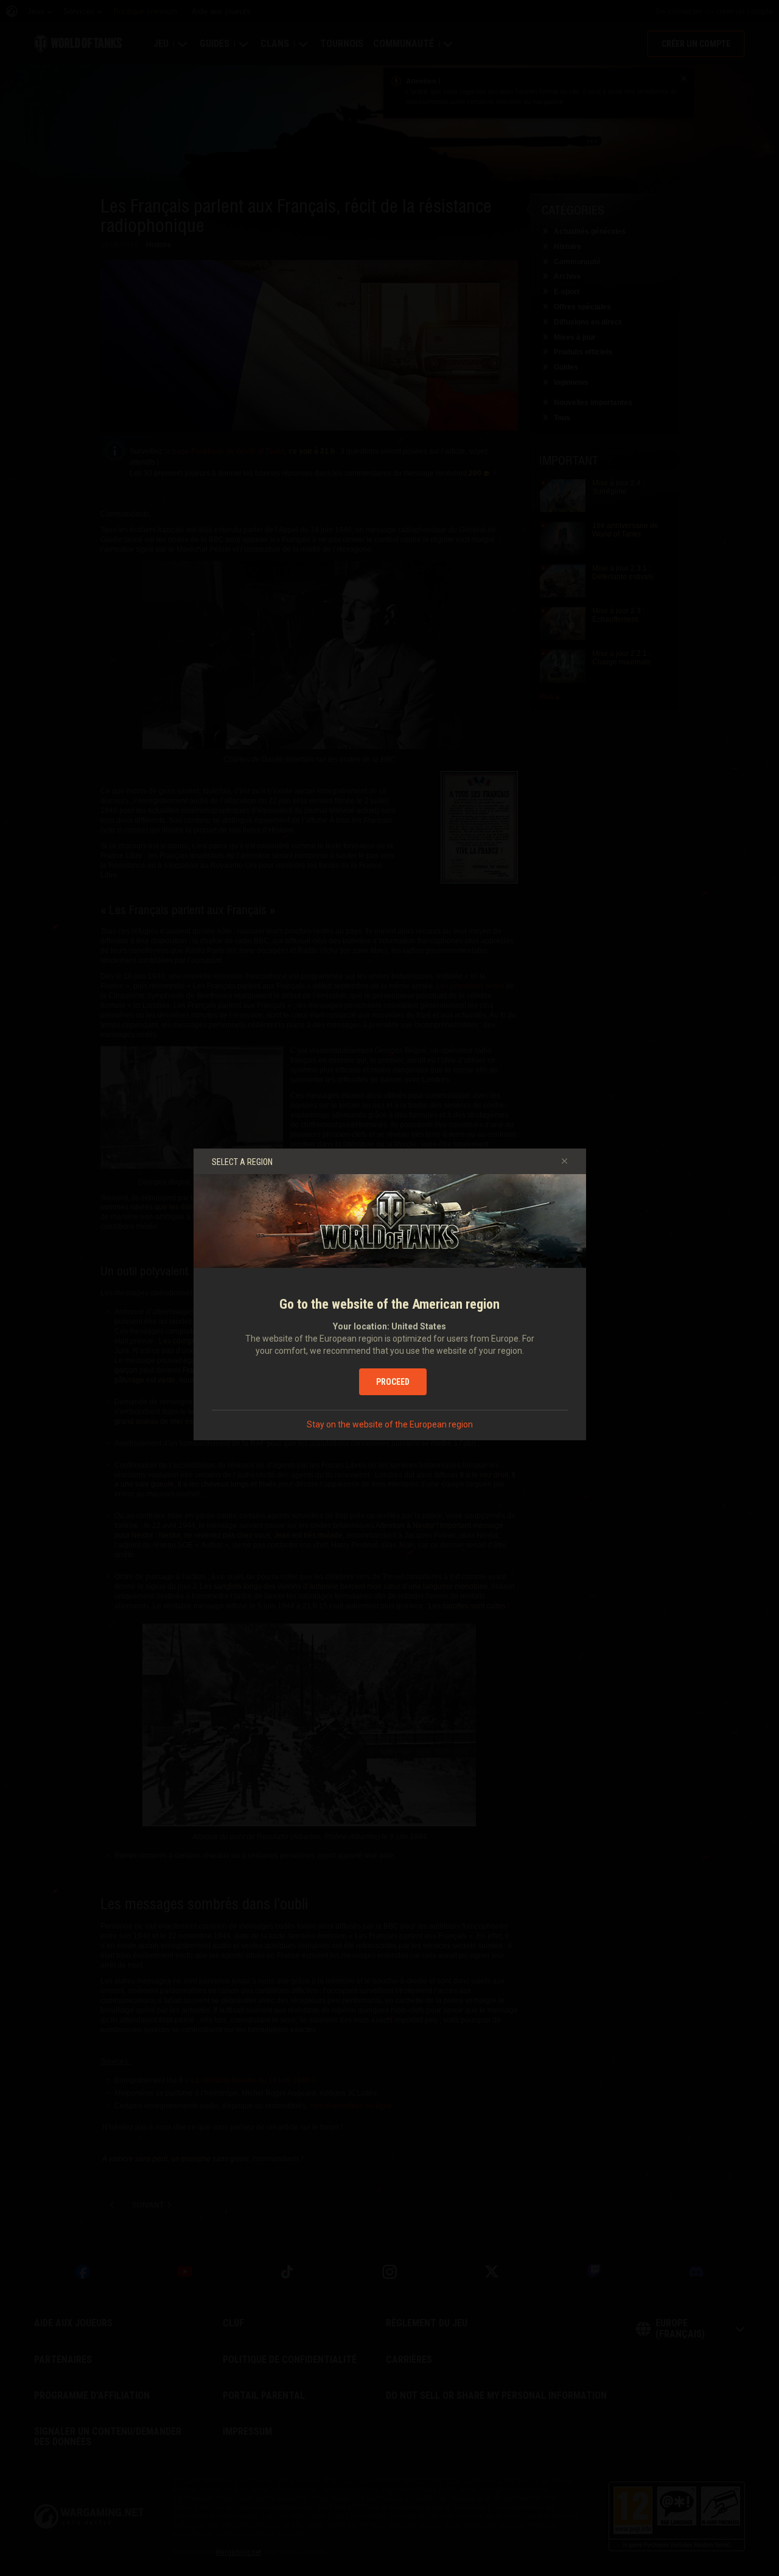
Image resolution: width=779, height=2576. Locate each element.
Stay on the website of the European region (390, 1424)
